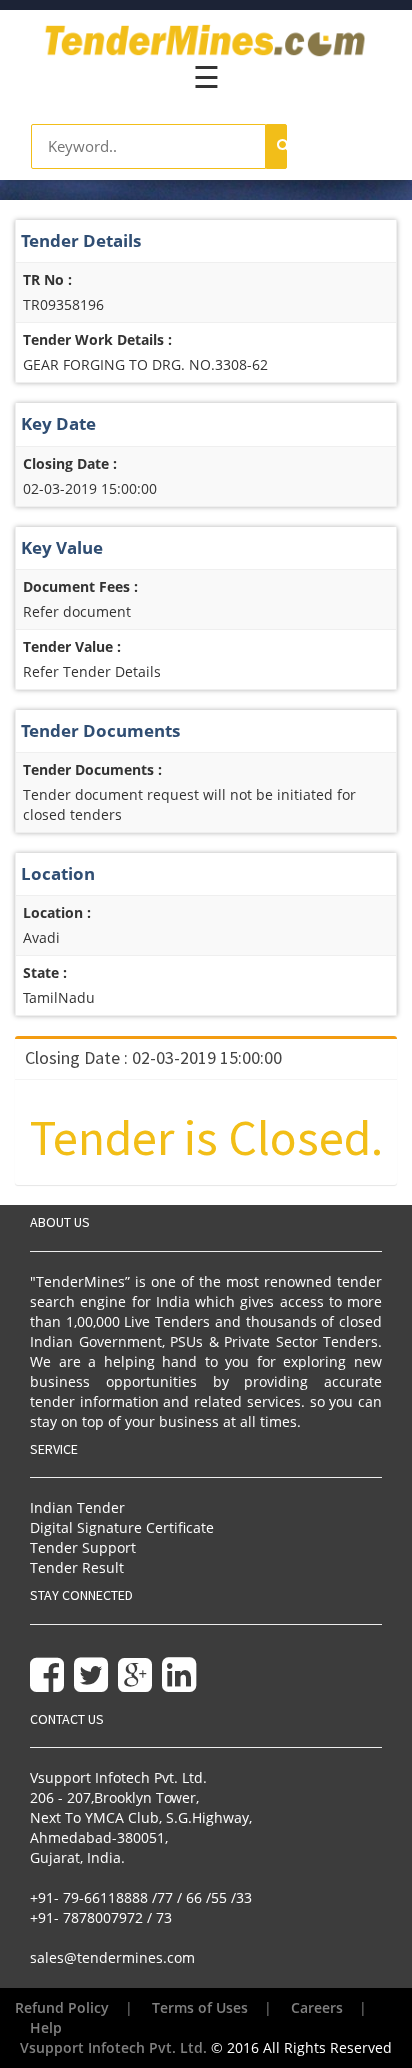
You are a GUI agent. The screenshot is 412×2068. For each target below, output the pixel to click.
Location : (57, 912)
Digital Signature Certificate (122, 1527)
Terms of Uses (200, 2007)
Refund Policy (62, 2007)
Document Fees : (80, 586)
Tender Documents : (92, 769)
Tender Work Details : (97, 339)
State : (45, 972)
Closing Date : (70, 463)
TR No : (47, 279)
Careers (317, 2007)
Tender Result (77, 1567)
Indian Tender (77, 1507)
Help (46, 2027)
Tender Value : (72, 646)
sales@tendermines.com (112, 1957)
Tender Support (83, 1547)
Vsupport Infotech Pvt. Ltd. (113, 2047)
